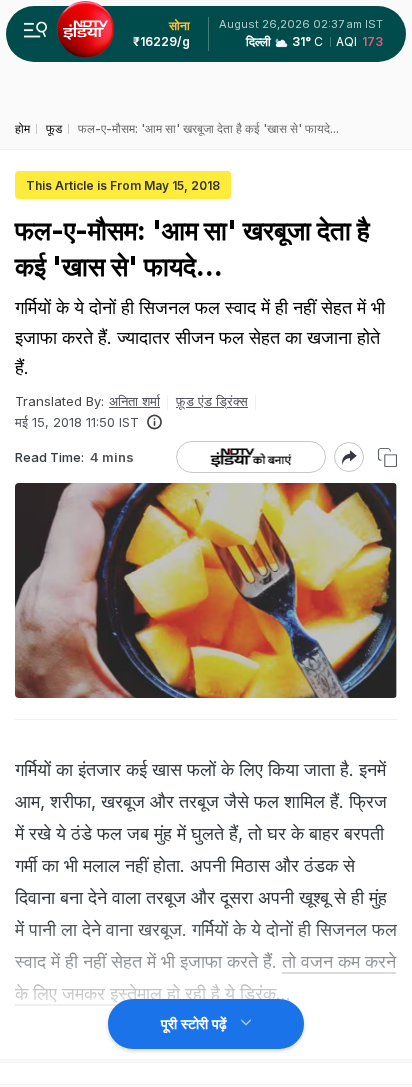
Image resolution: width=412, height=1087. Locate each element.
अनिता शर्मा (134, 401)
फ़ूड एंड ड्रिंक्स (212, 401)
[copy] (387, 457)
